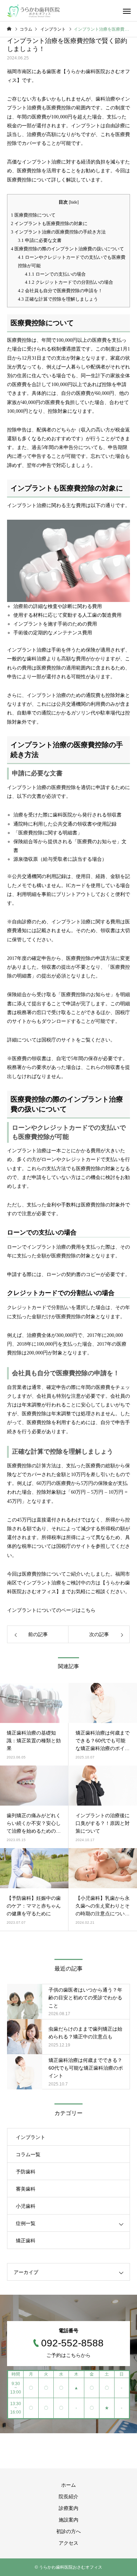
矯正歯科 (26, 2241)
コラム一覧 (28, 2154)
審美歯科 (26, 2189)
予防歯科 (26, 2172)
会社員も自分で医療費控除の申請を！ (60, 291)
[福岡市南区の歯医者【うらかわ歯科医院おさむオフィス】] (33, 11)
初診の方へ (68, 2531)
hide (74, 202)
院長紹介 (68, 2497)
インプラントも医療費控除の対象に (49, 223)
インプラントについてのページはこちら (51, 1610)
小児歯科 (26, 2206)
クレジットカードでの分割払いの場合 (69, 282)
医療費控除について (33, 215)
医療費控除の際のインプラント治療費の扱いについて (67, 249)
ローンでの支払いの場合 (55, 274)
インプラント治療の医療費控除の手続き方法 (58, 232)
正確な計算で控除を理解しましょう (58, 299)
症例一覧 (26, 2223)
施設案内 (68, 2520)
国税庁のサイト (59, 1040)
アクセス (68, 2543)
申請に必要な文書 (40, 240)
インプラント (31, 2137)
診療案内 (68, 2508)
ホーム (68, 2485)
